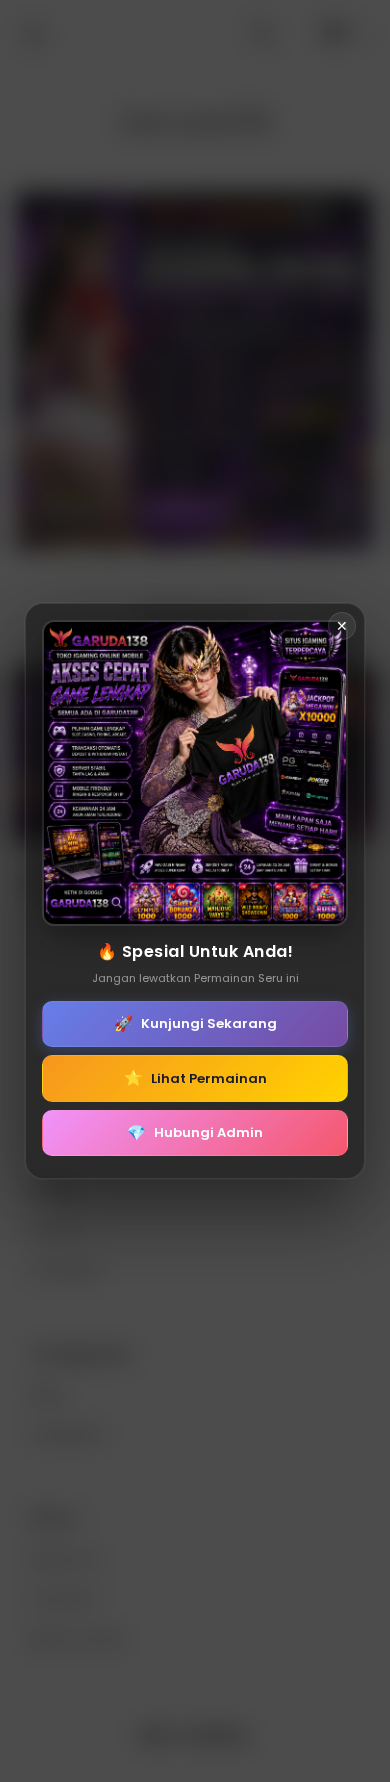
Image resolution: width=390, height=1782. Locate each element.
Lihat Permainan (195, 1077)
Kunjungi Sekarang (195, 1023)
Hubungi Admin (195, 1132)
